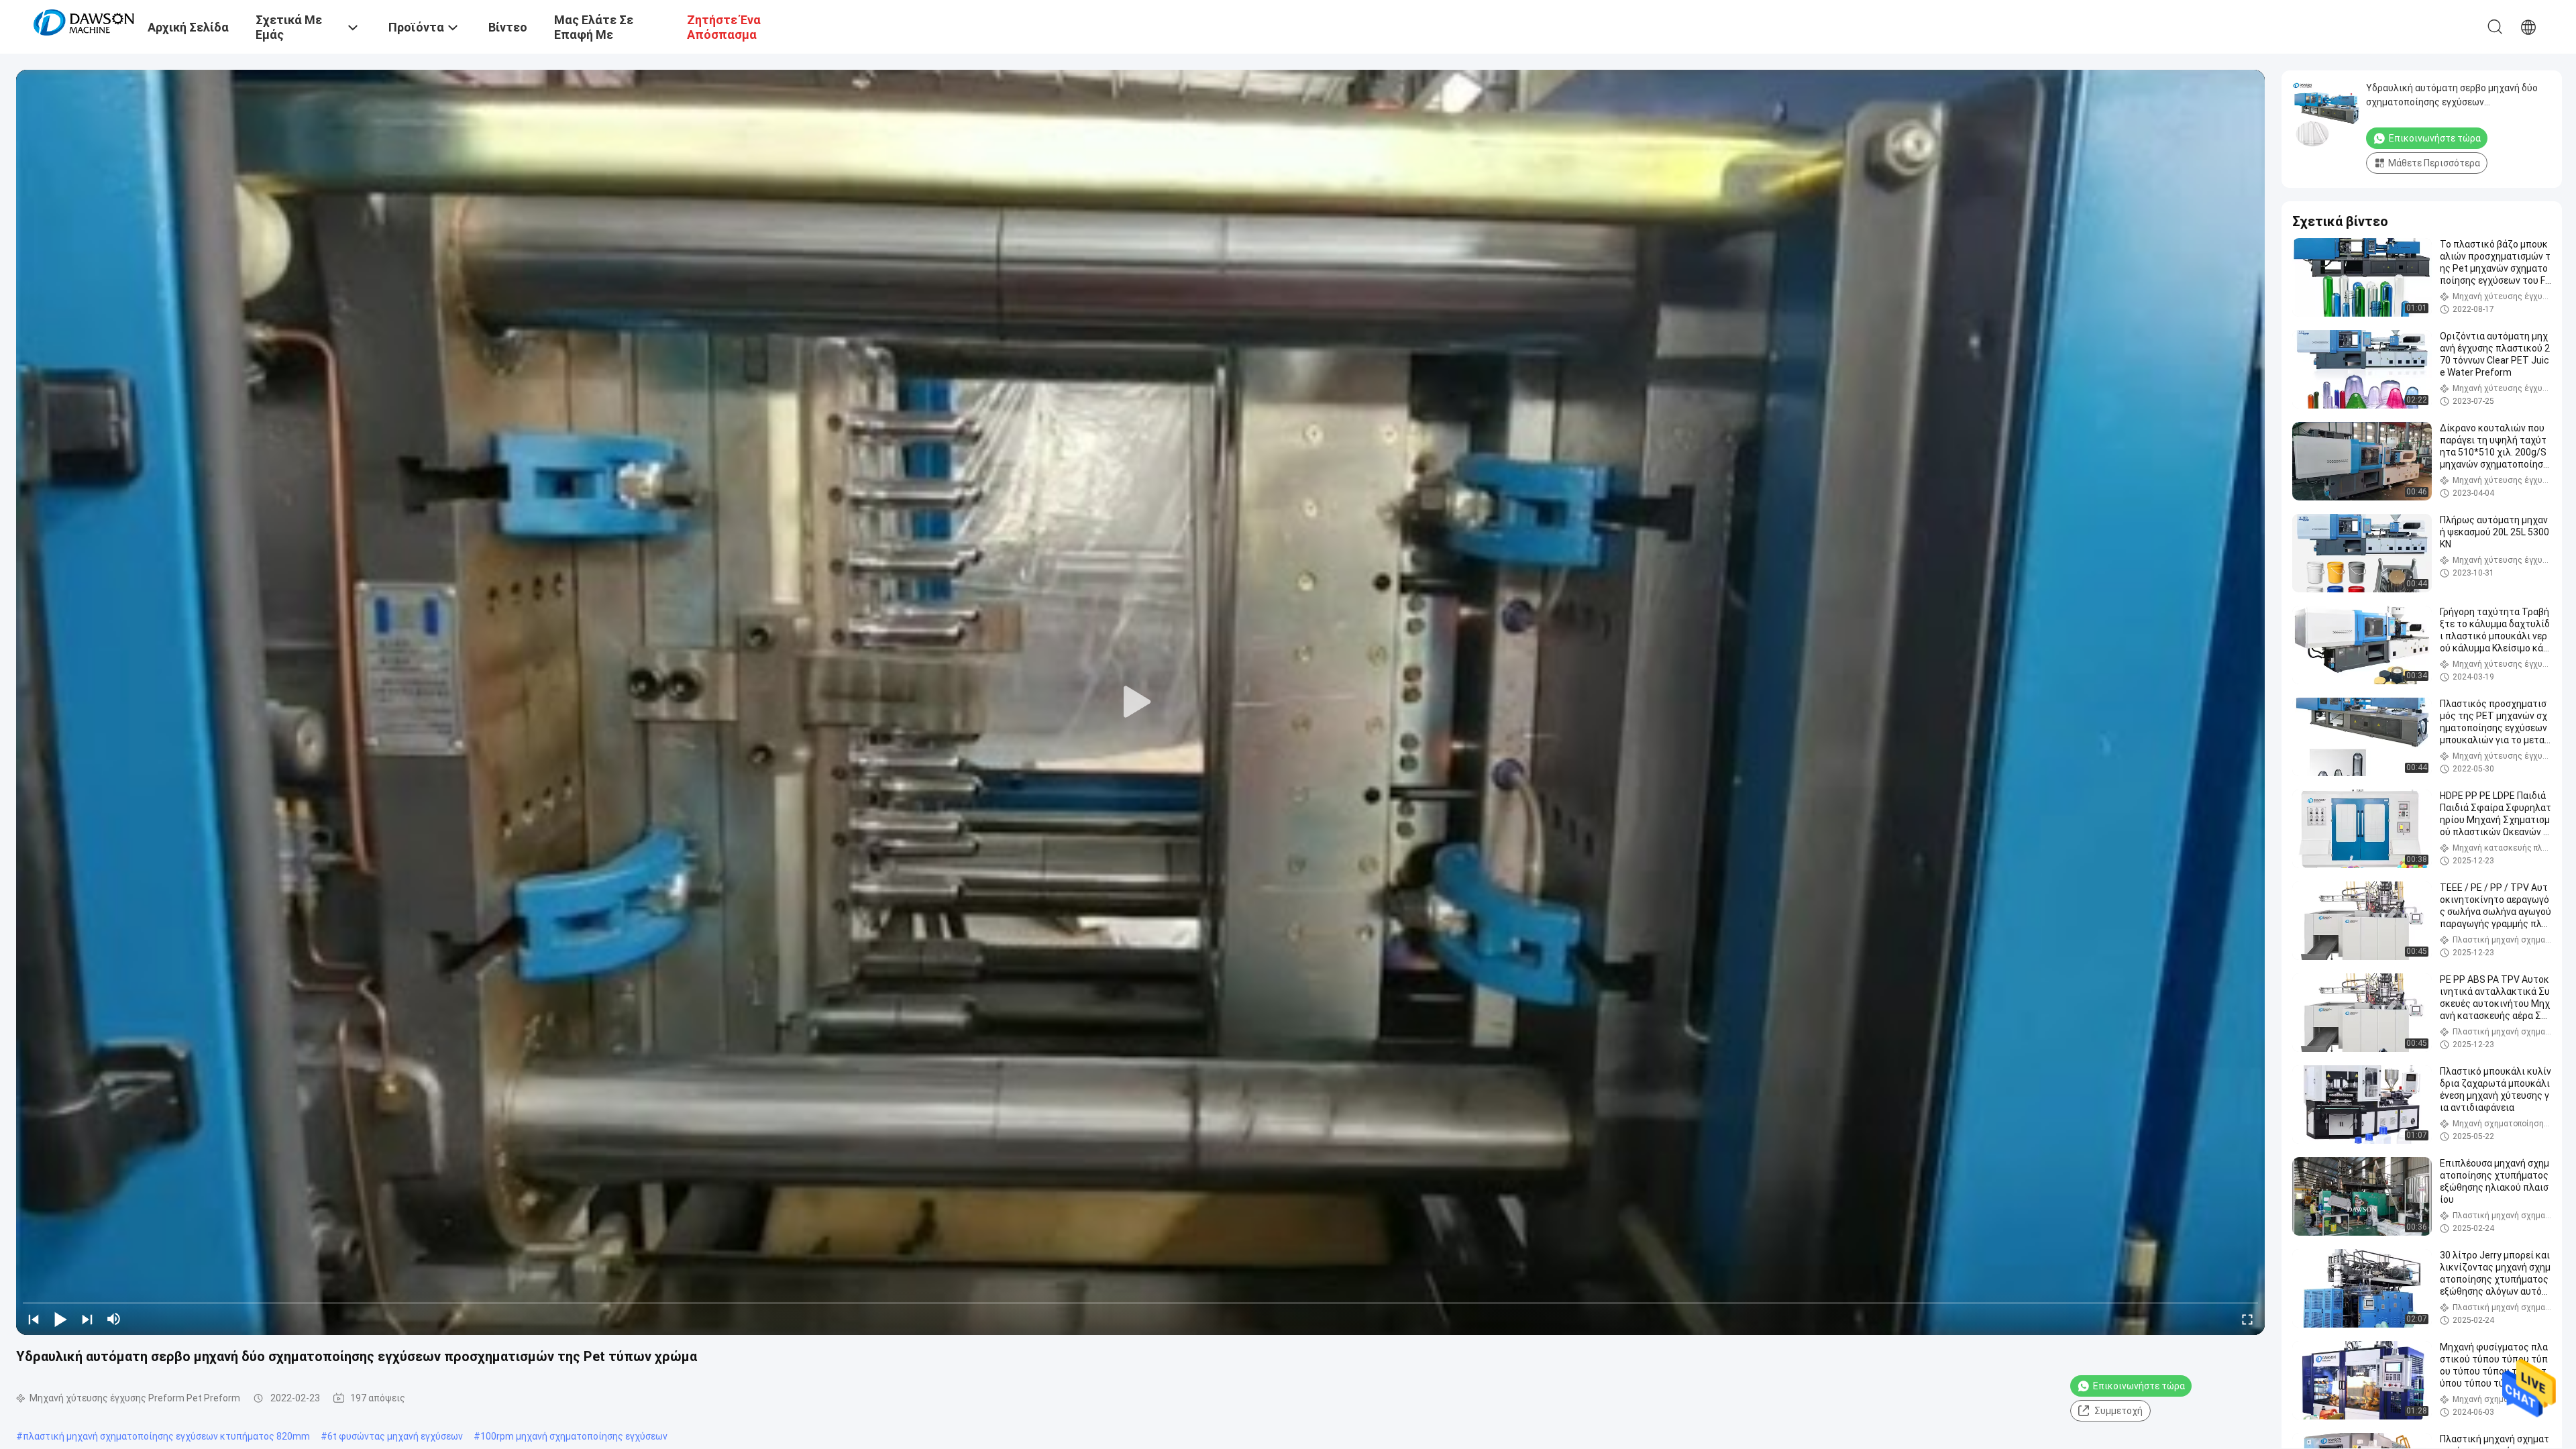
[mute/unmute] (114, 1319)
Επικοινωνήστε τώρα (2139, 1386)
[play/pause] (60, 1319)
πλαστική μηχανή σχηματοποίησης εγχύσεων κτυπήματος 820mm (166, 1436)
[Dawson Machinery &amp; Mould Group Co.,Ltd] (84, 21)
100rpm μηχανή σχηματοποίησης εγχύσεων (574, 1436)
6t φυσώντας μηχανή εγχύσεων (395, 1436)
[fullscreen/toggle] (2247, 1319)
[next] (87, 1319)
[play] (1140, 702)
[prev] (34, 1319)
